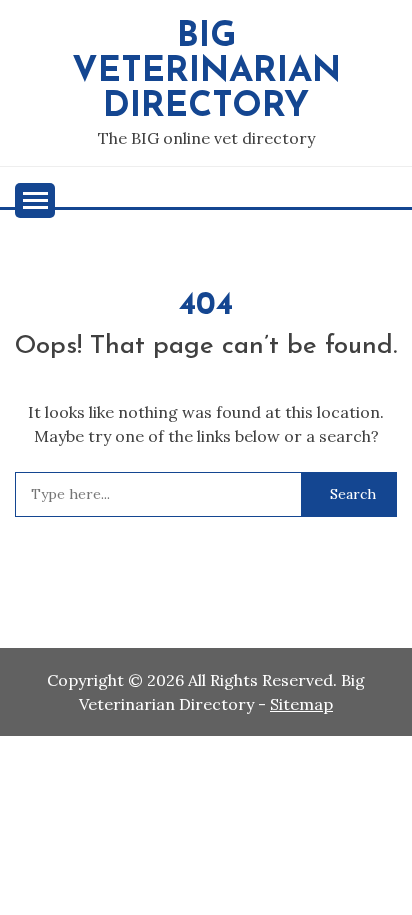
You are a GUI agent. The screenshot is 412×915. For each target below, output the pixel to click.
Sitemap (301, 704)
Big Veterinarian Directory (206, 72)
